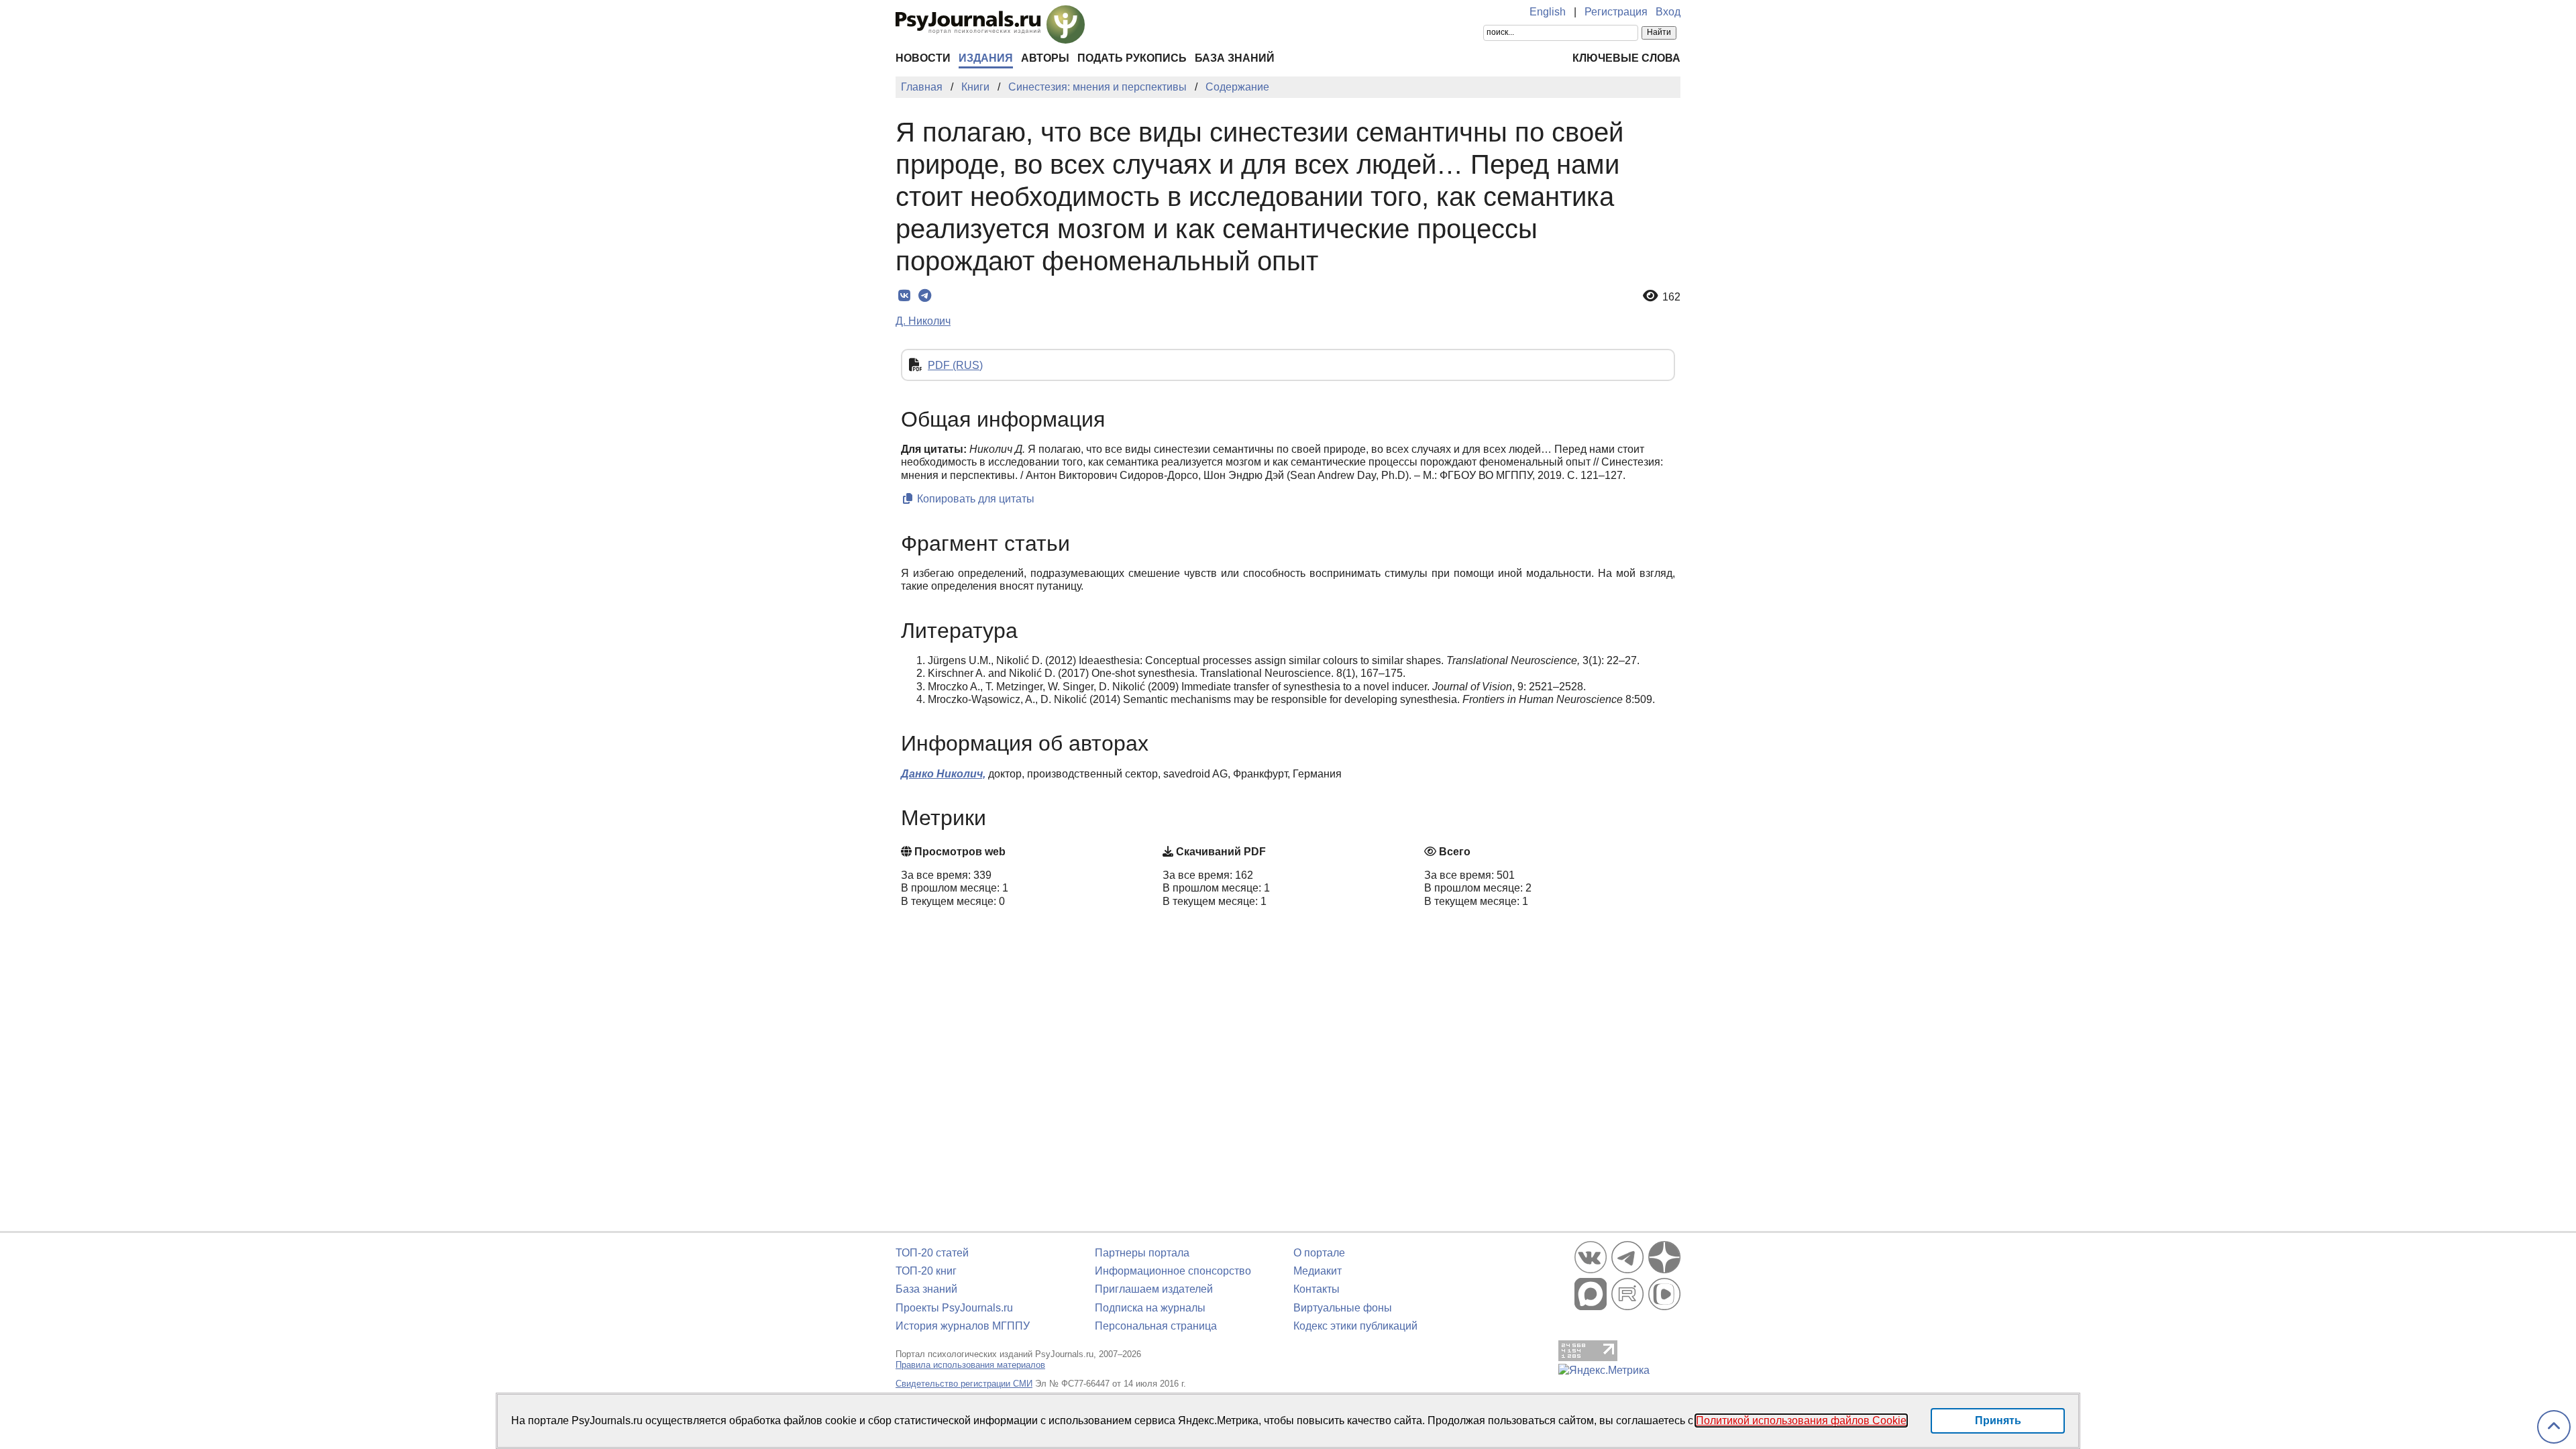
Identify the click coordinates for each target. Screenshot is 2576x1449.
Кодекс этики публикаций (1355, 1326)
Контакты (1317, 1289)
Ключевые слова (1626, 58)
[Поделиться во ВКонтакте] (904, 296)
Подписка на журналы (1150, 1308)
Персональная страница (1156, 1326)
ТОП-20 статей (932, 1253)
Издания (986, 58)
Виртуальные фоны (1343, 1308)
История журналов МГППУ (963, 1326)
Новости (923, 58)
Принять (1998, 1420)
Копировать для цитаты (974, 499)
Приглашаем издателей (1154, 1289)
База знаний (1235, 58)
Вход (1668, 12)
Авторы (1045, 58)
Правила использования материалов (970, 1365)
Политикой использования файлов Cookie (1801, 1420)
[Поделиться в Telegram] (925, 296)
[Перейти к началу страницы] (2554, 1427)
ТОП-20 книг (926, 1271)
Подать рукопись (1132, 58)
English (1548, 12)
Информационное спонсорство (1173, 1271)
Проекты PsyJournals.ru (954, 1308)
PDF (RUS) (955, 365)
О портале (1319, 1253)
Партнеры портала (1142, 1253)
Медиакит (1318, 1271)
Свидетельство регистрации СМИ (964, 1384)
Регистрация (1616, 12)
